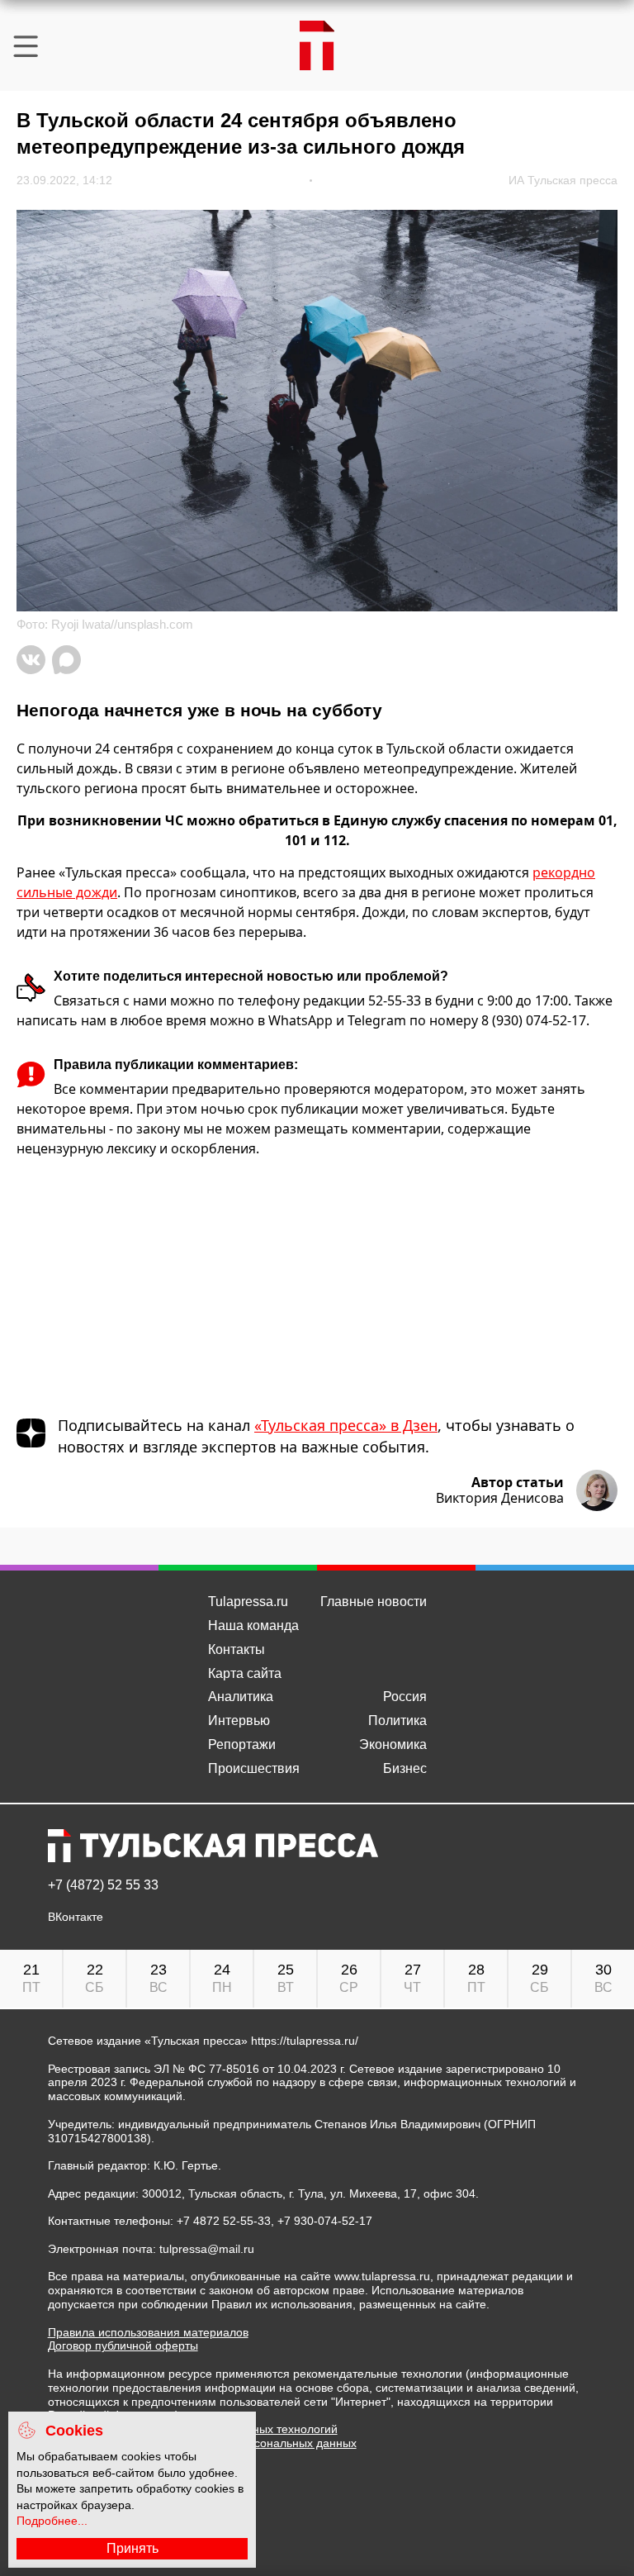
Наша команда (253, 1625)
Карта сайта (245, 1673)
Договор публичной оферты (123, 2345)
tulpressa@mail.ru (207, 2249)
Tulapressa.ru (248, 1602)
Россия (405, 1697)
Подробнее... (52, 2521)
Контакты (237, 1649)
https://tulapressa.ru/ (305, 2041)
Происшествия (254, 1768)
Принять (132, 2548)
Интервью (239, 1721)
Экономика (393, 1744)
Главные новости (374, 1602)
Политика (397, 1721)
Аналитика (241, 1697)
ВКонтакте (76, 1917)
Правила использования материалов (148, 2332)
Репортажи (242, 1744)
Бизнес (405, 1768)
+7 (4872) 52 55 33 (103, 1885)
